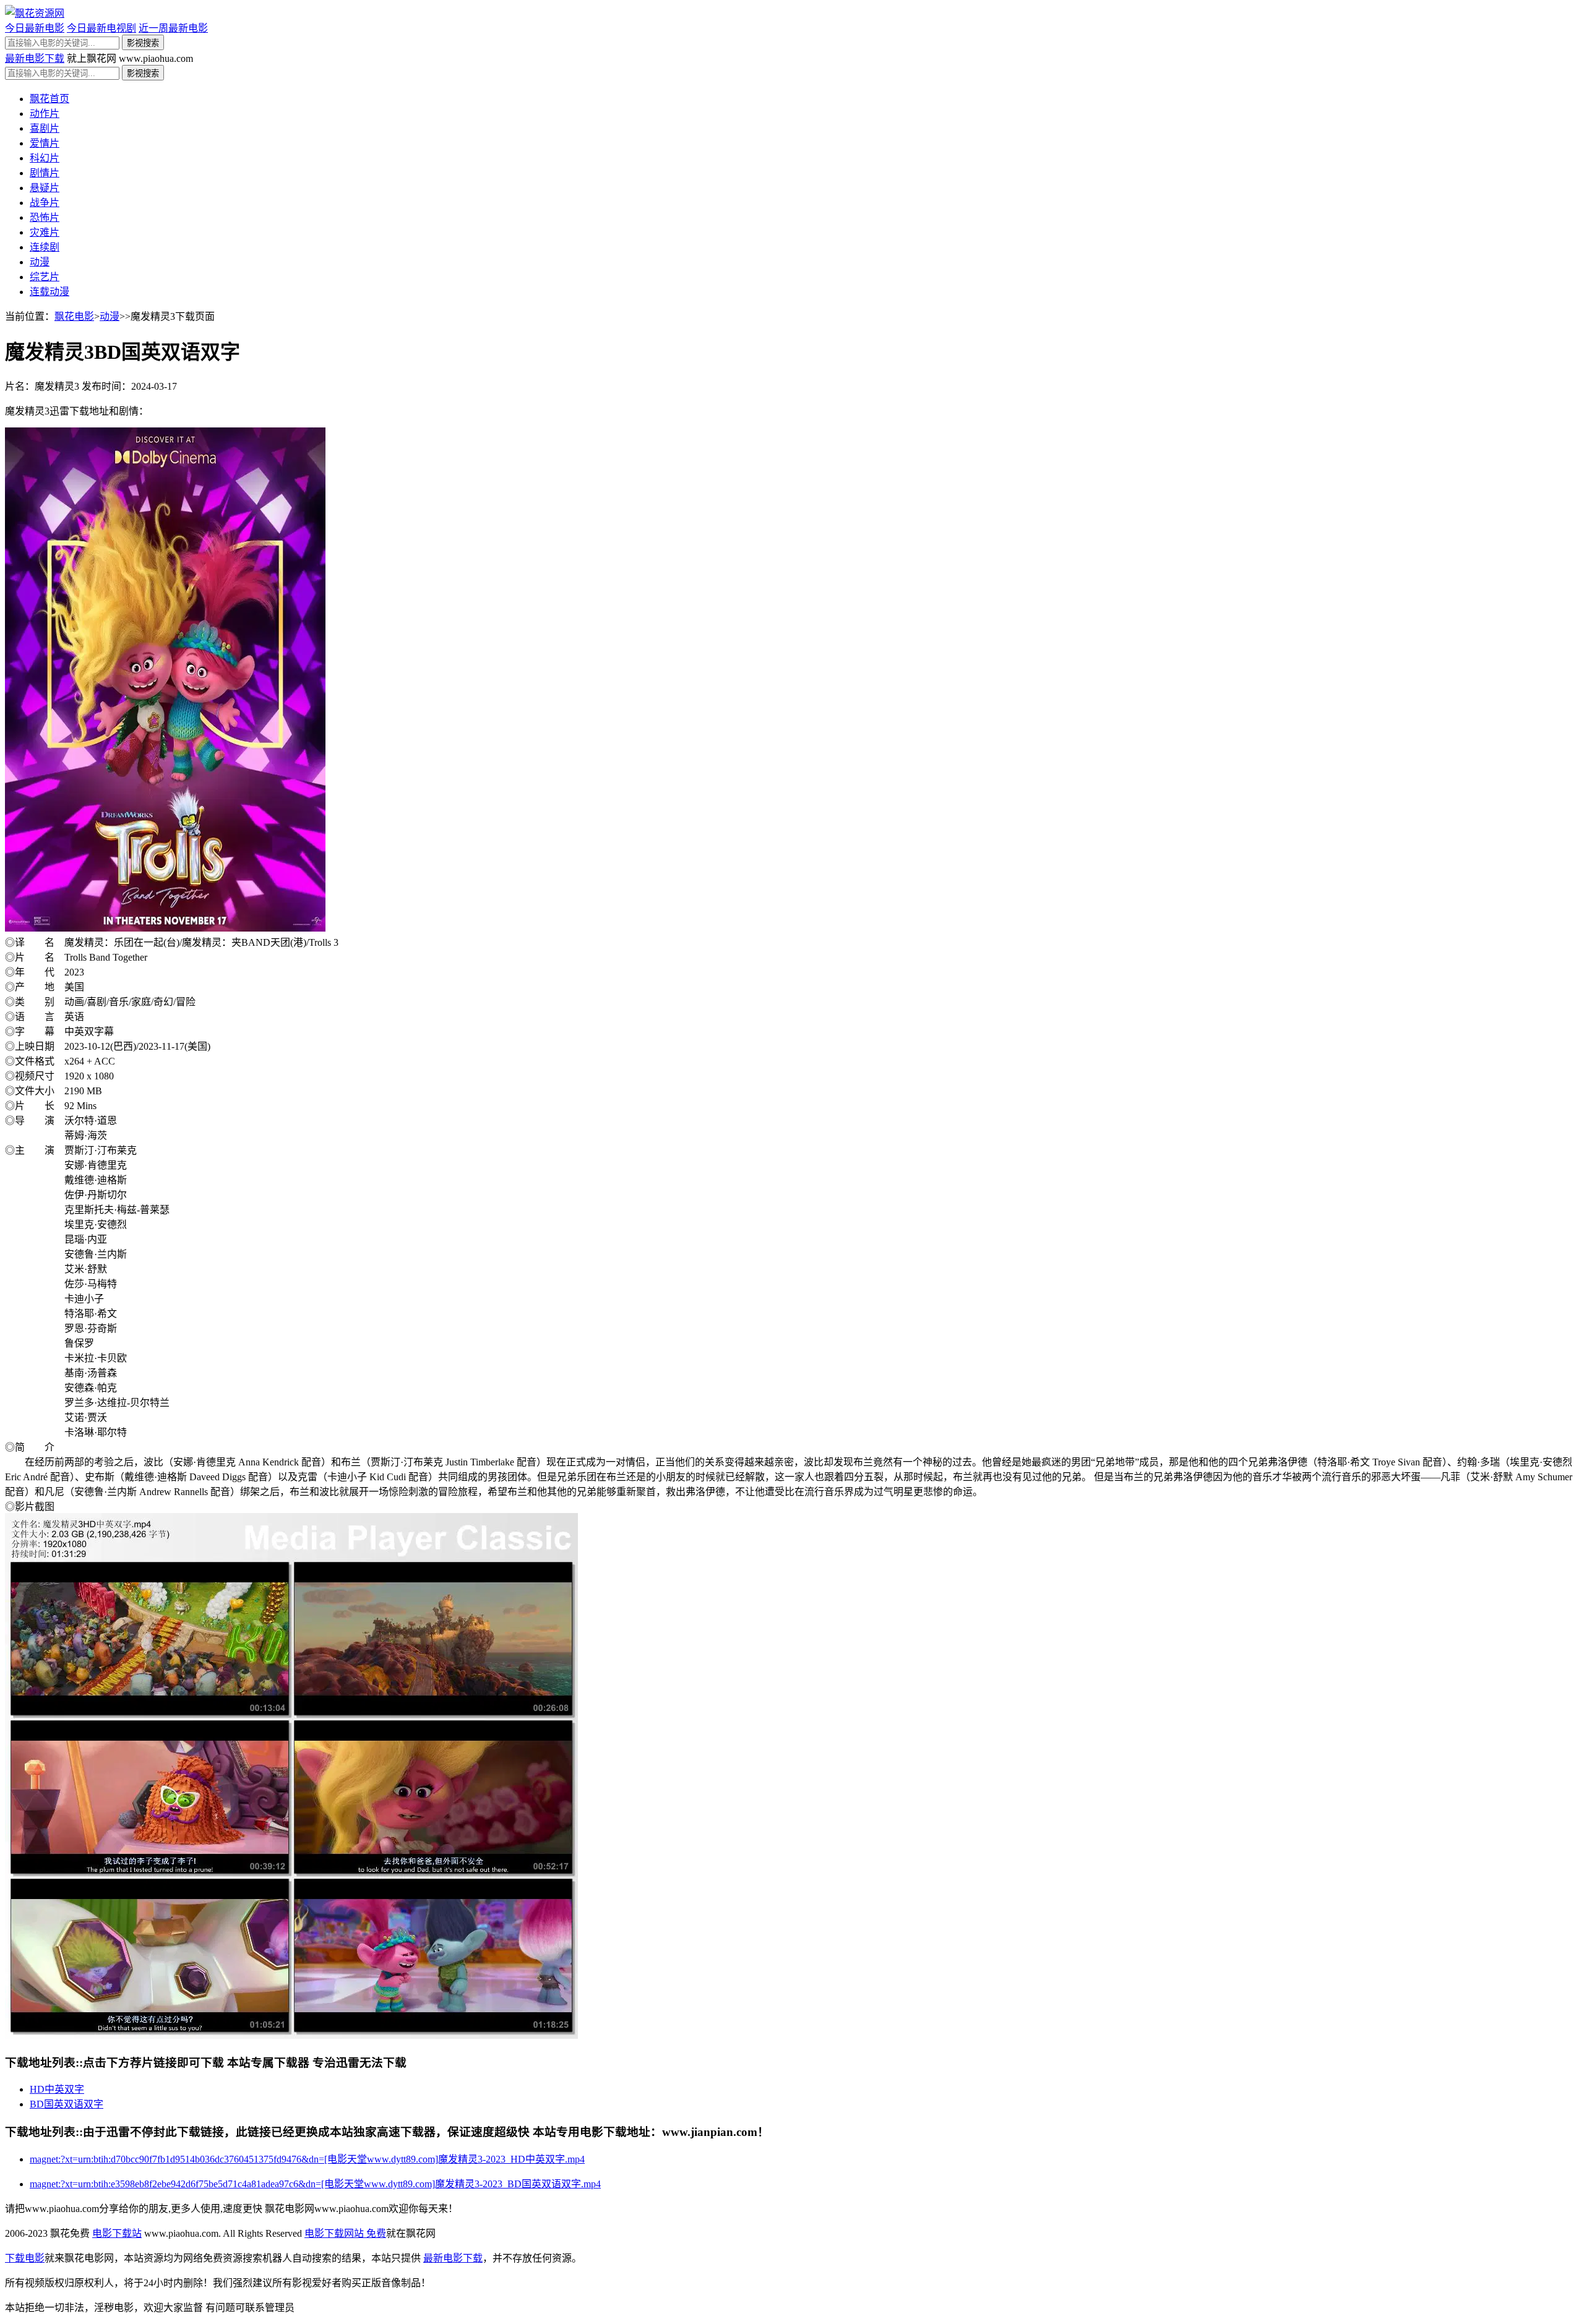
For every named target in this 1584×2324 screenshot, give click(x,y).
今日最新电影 (35, 28)
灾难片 (45, 232)
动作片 (45, 114)
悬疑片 (45, 188)
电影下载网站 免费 (345, 2233)
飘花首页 (49, 99)
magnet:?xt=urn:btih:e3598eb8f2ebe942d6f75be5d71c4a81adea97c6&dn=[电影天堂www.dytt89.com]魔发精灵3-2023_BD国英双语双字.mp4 (315, 2184)
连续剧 (45, 247)
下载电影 (25, 2258)
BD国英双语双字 (67, 2104)
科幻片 (45, 158)
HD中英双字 (57, 2089)
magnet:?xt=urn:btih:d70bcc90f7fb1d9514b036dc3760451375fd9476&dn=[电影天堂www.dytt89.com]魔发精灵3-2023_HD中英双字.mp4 (307, 2159)
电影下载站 (117, 2233)
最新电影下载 (35, 58)
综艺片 (45, 277)
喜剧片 (45, 128)
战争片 (45, 203)
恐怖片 (45, 217)
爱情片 (45, 143)
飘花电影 (74, 316)
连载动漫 (49, 292)
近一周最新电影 (173, 28)
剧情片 (45, 173)
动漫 (40, 262)
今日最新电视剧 (101, 28)
